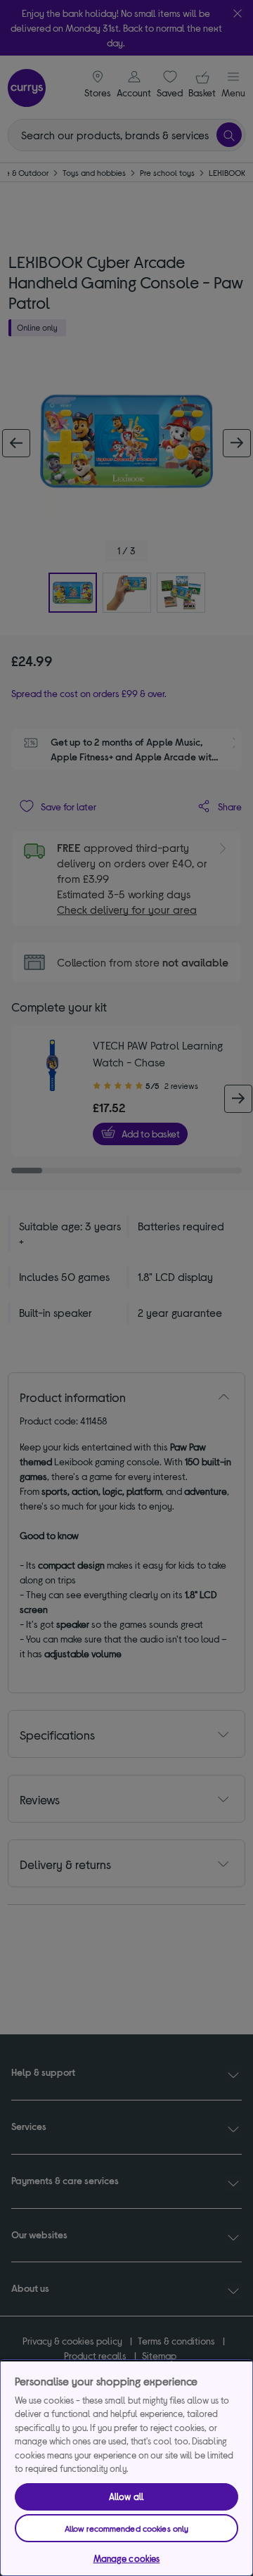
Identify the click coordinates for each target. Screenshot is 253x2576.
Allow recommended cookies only (127, 2528)
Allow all (126, 2497)
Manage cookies (127, 2558)
